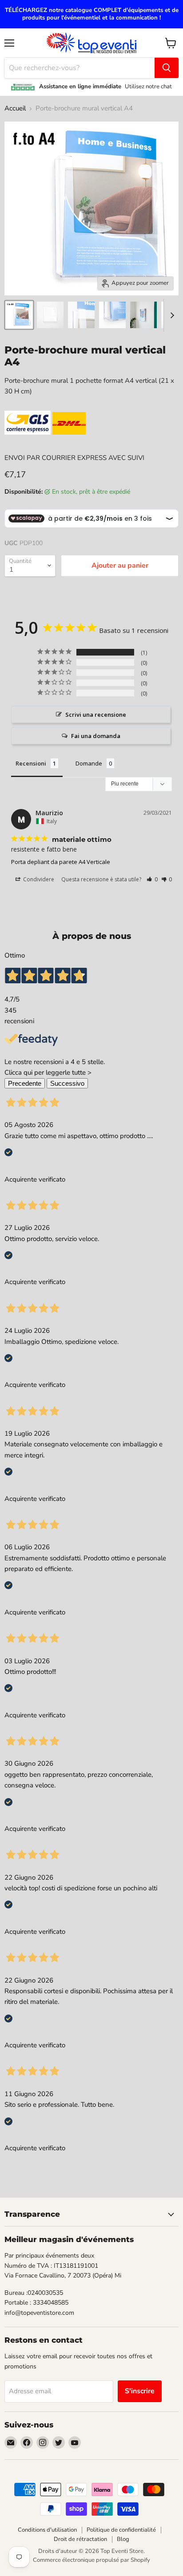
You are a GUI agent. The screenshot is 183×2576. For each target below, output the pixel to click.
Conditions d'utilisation (47, 2530)
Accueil (15, 108)
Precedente (25, 1083)
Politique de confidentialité (121, 2530)
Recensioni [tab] (31, 763)
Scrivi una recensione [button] (96, 715)
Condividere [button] (38, 879)
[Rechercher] (167, 68)
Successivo (67, 1083)
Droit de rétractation (80, 2539)
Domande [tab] (89, 763)
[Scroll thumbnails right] (171, 315)
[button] (152, 879)
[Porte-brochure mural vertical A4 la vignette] (19, 315)
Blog (123, 2539)
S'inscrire (140, 2391)
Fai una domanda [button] (96, 736)
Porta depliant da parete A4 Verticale (61, 862)
